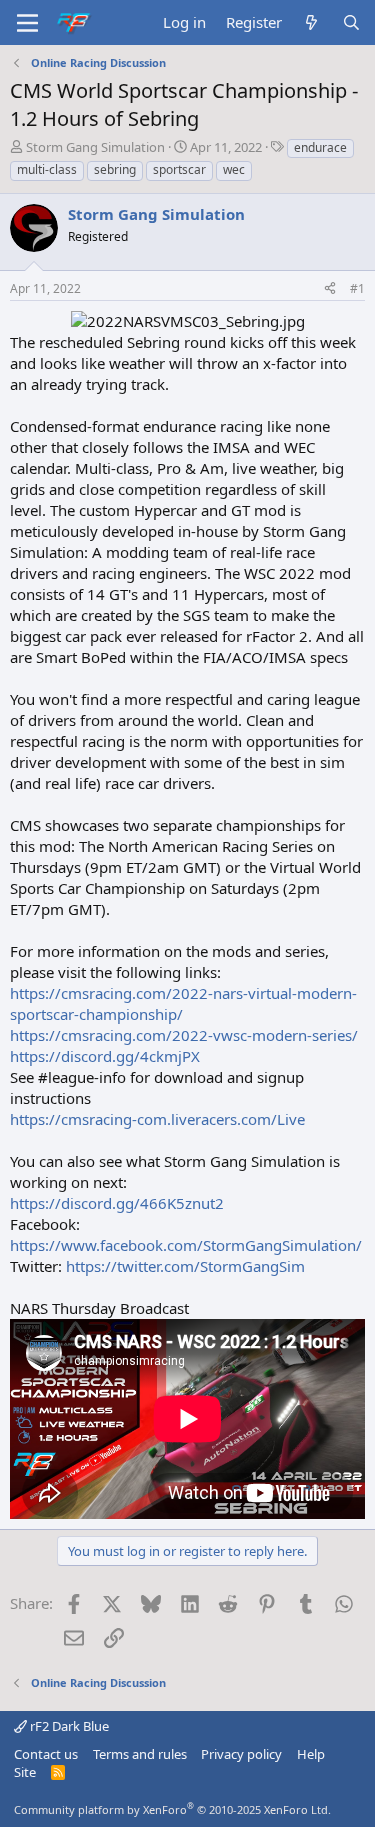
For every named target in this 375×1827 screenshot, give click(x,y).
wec (234, 169)
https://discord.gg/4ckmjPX (105, 1056)
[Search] (351, 22)
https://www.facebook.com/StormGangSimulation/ (186, 1245)
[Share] (330, 289)
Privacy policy (241, 1754)
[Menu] (27, 23)
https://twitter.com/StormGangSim (185, 1266)
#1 (357, 288)
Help (311, 1754)
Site (25, 1772)
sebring (115, 169)
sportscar (179, 169)
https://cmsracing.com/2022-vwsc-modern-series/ (184, 1035)
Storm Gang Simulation (95, 147)
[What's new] (311, 22)
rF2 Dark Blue (68, 1726)
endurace (320, 147)
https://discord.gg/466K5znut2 (117, 1203)
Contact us (46, 1754)
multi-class (47, 169)
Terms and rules (140, 1754)
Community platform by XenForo (172, 1809)
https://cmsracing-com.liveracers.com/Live (157, 1119)
